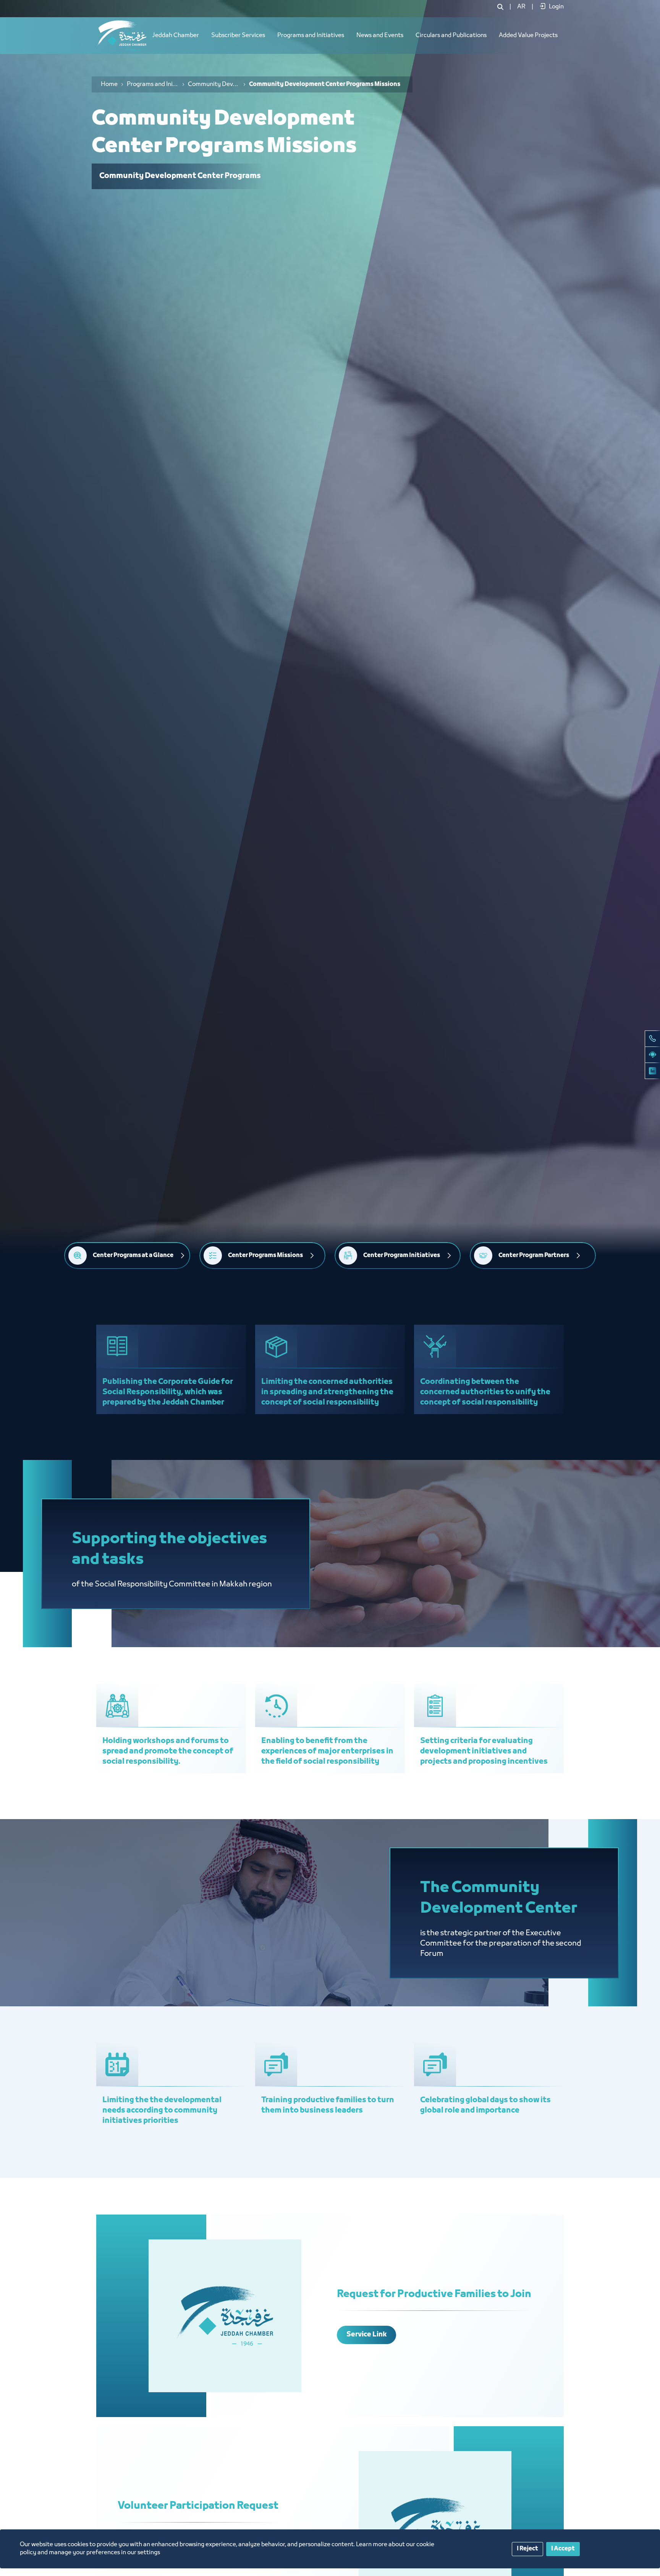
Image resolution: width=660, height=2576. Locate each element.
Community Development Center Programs (214, 84)
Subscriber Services (238, 36)
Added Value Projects (528, 36)
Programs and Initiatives (311, 36)
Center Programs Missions (265, 1256)
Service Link (367, 2335)
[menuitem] (521, 7)
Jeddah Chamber (176, 36)
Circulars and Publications (451, 36)
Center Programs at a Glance (133, 1256)
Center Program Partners (534, 1256)
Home (109, 84)
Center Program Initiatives (402, 1256)
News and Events (380, 36)
